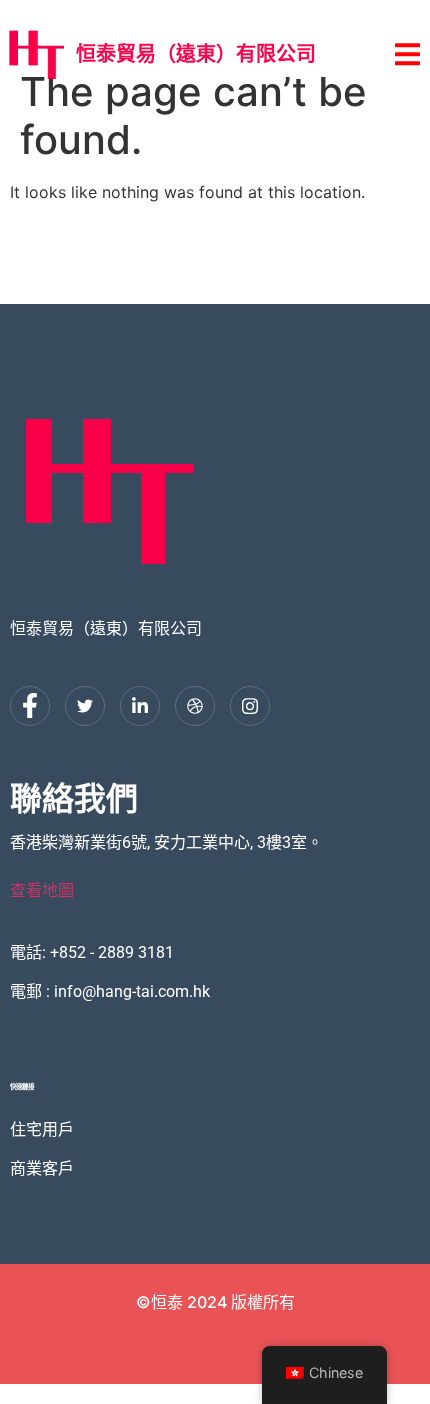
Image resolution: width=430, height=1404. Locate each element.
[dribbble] (195, 706)
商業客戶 (42, 1167)
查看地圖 (42, 890)
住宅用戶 (42, 1128)
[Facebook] (30, 706)
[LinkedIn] (140, 706)
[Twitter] (85, 706)
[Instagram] (250, 706)
